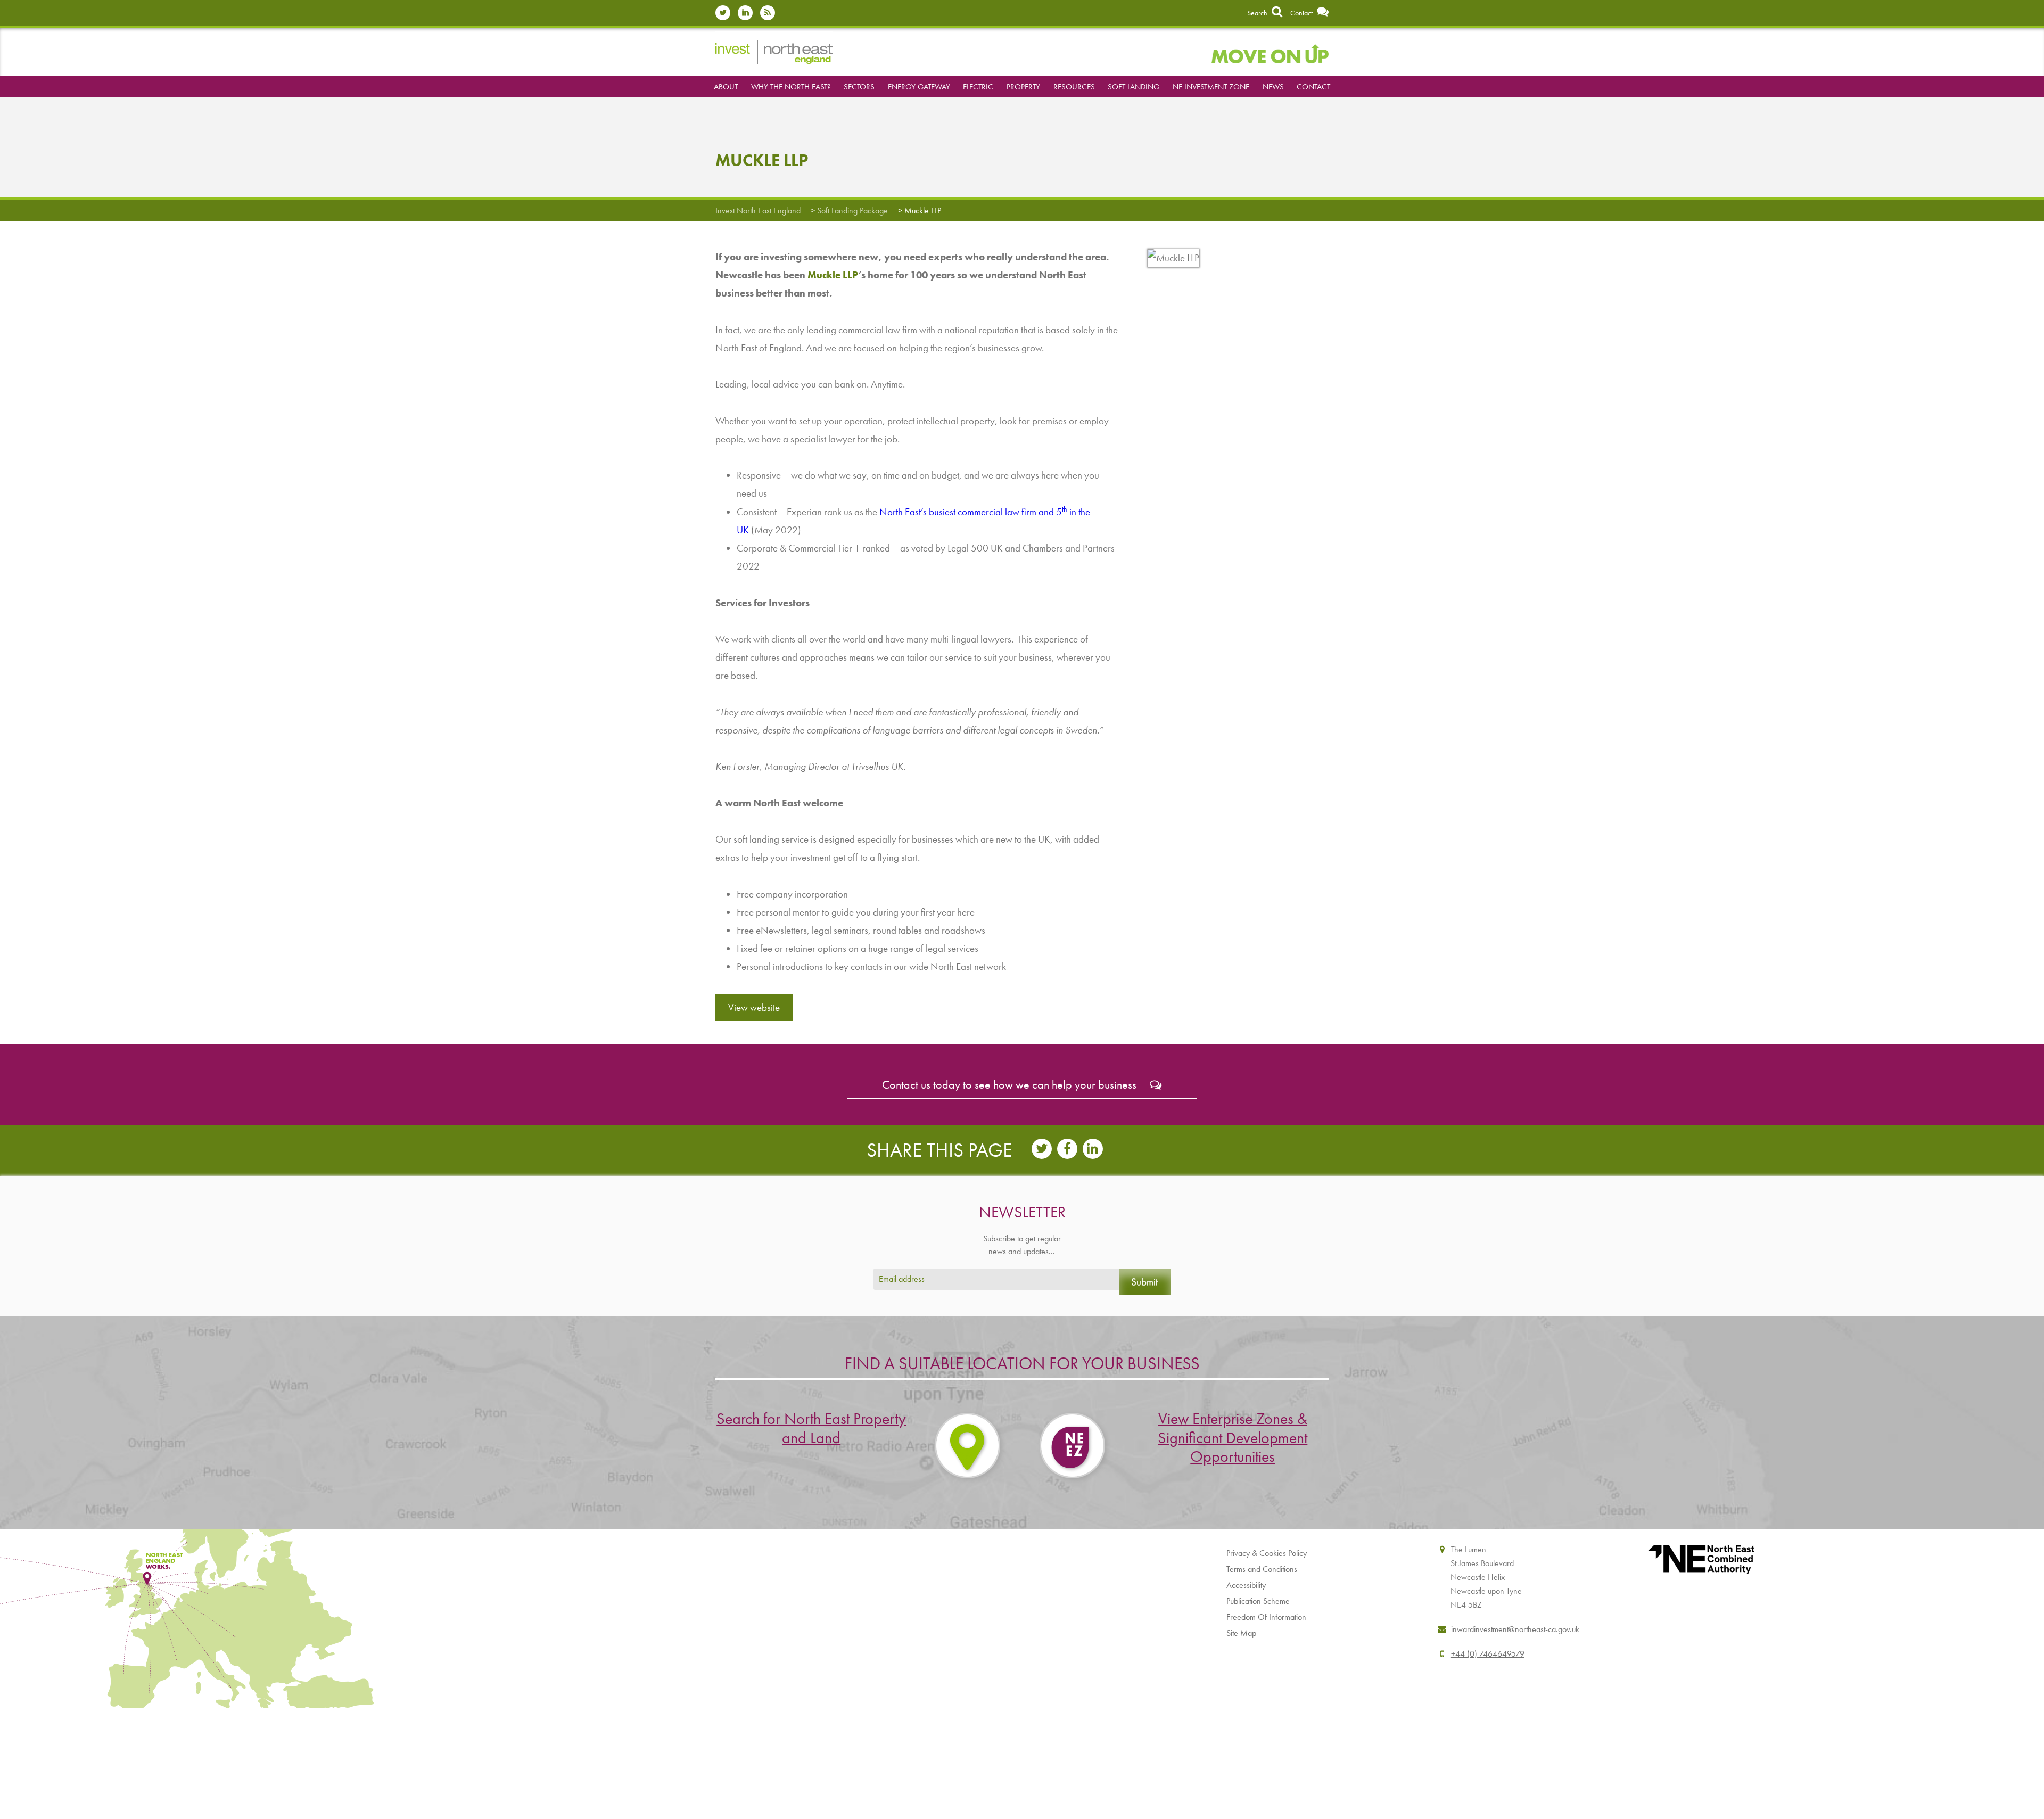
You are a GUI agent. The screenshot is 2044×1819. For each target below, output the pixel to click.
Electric (978, 87)
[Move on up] (1270, 52)
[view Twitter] (726, 13)
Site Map (1241, 1633)
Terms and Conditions (1262, 1569)
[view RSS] (770, 13)
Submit (1144, 1282)
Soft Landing (1134, 87)
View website (754, 1007)
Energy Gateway (919, 87)
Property (1023, 87)
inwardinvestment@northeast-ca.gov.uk (1515, 1629)
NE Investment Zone (1211, 87)
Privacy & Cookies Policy (1267, 1553)
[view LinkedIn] (748, 13)
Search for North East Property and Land (811, 1428)
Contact (1302, 13)
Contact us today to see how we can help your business (1011, 1085)
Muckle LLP (833, 275)
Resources (1074, 87)
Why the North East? (791, 87)
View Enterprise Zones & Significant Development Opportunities (1233, 1438)
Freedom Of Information (1266, 1617)
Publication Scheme (1258, 1601)
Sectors (859, 87)
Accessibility (1246, 1585)
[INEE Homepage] (774, 51)
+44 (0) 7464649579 (1488, 1654)
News (1273, 87)
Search (1258, 13)
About (726, 87)
